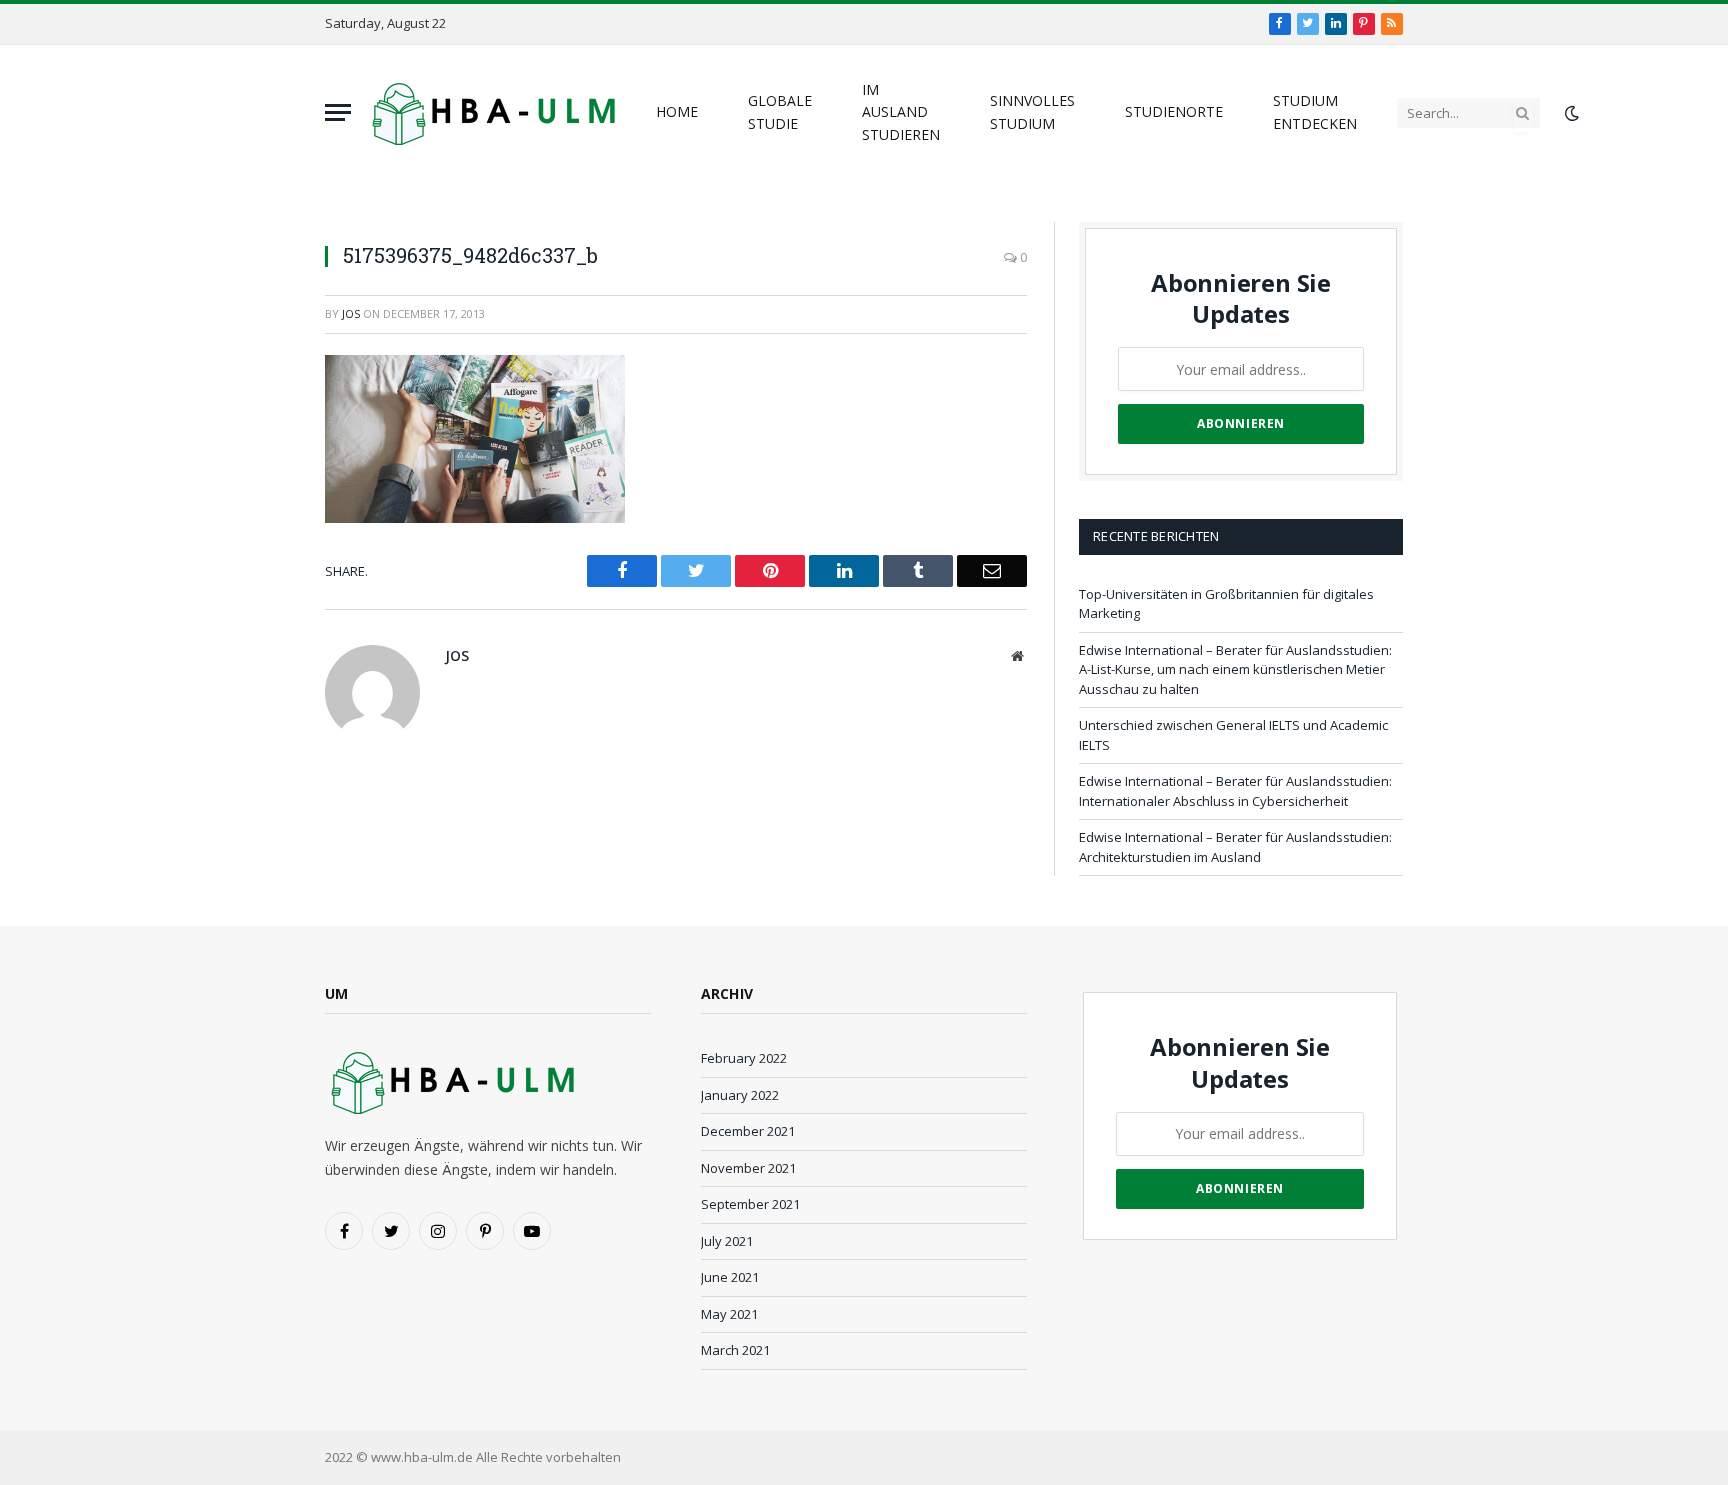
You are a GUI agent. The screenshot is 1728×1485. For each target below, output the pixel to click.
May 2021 (729, 1314)
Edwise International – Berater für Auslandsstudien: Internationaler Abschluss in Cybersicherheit (1235, 791)
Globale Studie (780, 111)
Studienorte (1174, 111)
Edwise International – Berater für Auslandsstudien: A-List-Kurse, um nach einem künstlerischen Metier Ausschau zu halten (1235, 669)
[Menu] (338, 112)
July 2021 (727, 1241)
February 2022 (744, 1058)
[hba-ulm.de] (491, 112)
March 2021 (735, 1350)
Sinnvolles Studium (1032, 111)
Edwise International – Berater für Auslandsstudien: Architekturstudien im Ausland (1235, 847)
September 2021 (750, 1204)
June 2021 (730, 1277)
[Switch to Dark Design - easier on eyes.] (1570, 113)
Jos (351, 313)
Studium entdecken (1315, 111)
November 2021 (748, 1168)
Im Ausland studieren (901, 112)
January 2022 (740, 1095)
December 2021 (748, 1131)
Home (677, 111)
